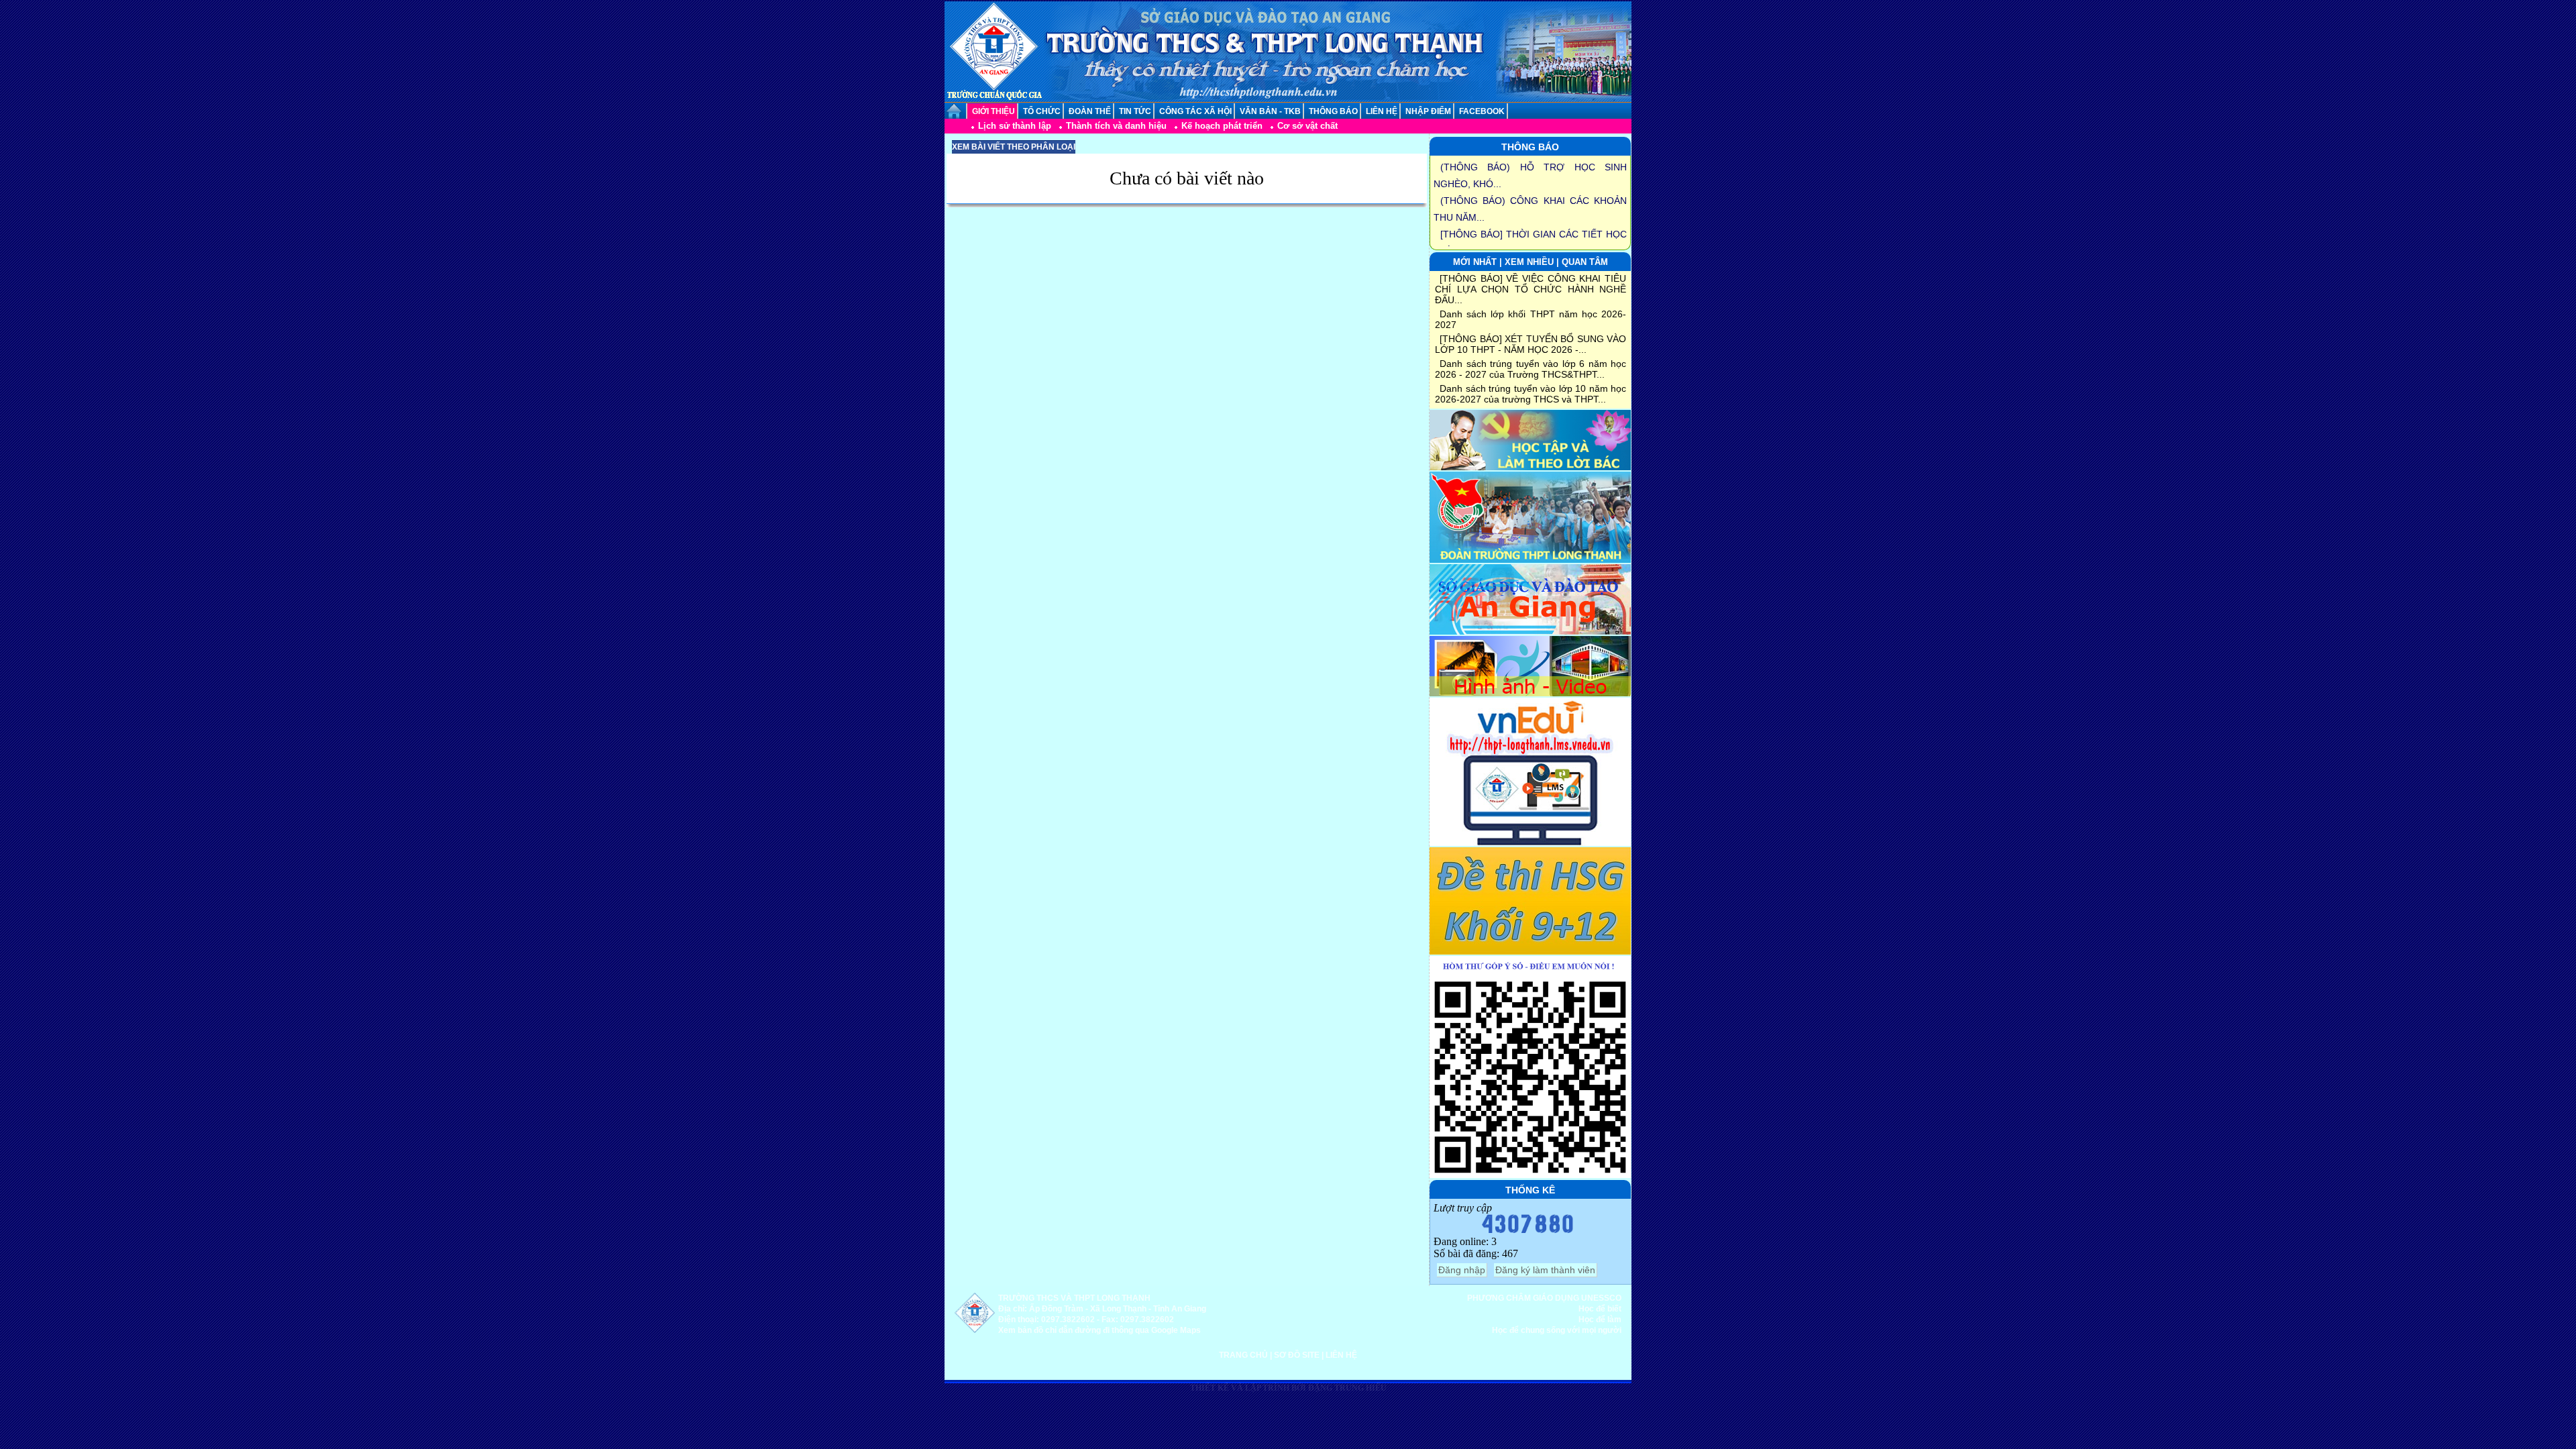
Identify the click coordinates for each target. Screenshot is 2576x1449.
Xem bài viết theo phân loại (1014, 147)
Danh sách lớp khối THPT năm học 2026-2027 (1531, 319)
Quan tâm (1585, 262)
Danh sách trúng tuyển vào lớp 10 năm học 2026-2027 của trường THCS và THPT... (1531, 394)
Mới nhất (1476, 262)
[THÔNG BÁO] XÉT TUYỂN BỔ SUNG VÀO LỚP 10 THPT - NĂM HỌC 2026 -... (1531, 344)
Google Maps (1176, 1330)
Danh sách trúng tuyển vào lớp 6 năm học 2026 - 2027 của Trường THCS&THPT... (1531, 369)
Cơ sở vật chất (1307, 126)
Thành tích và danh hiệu (1116, 126)
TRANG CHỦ (1243, 1355)
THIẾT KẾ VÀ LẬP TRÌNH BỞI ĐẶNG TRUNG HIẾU (1288, 1388)
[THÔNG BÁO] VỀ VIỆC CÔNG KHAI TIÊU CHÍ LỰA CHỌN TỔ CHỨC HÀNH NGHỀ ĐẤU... (1531, 289)
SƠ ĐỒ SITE (1297, 1355)
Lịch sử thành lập (1015, 126)
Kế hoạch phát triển (1222, 126)
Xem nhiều (1529, 262)
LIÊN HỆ (1341, 1355)
